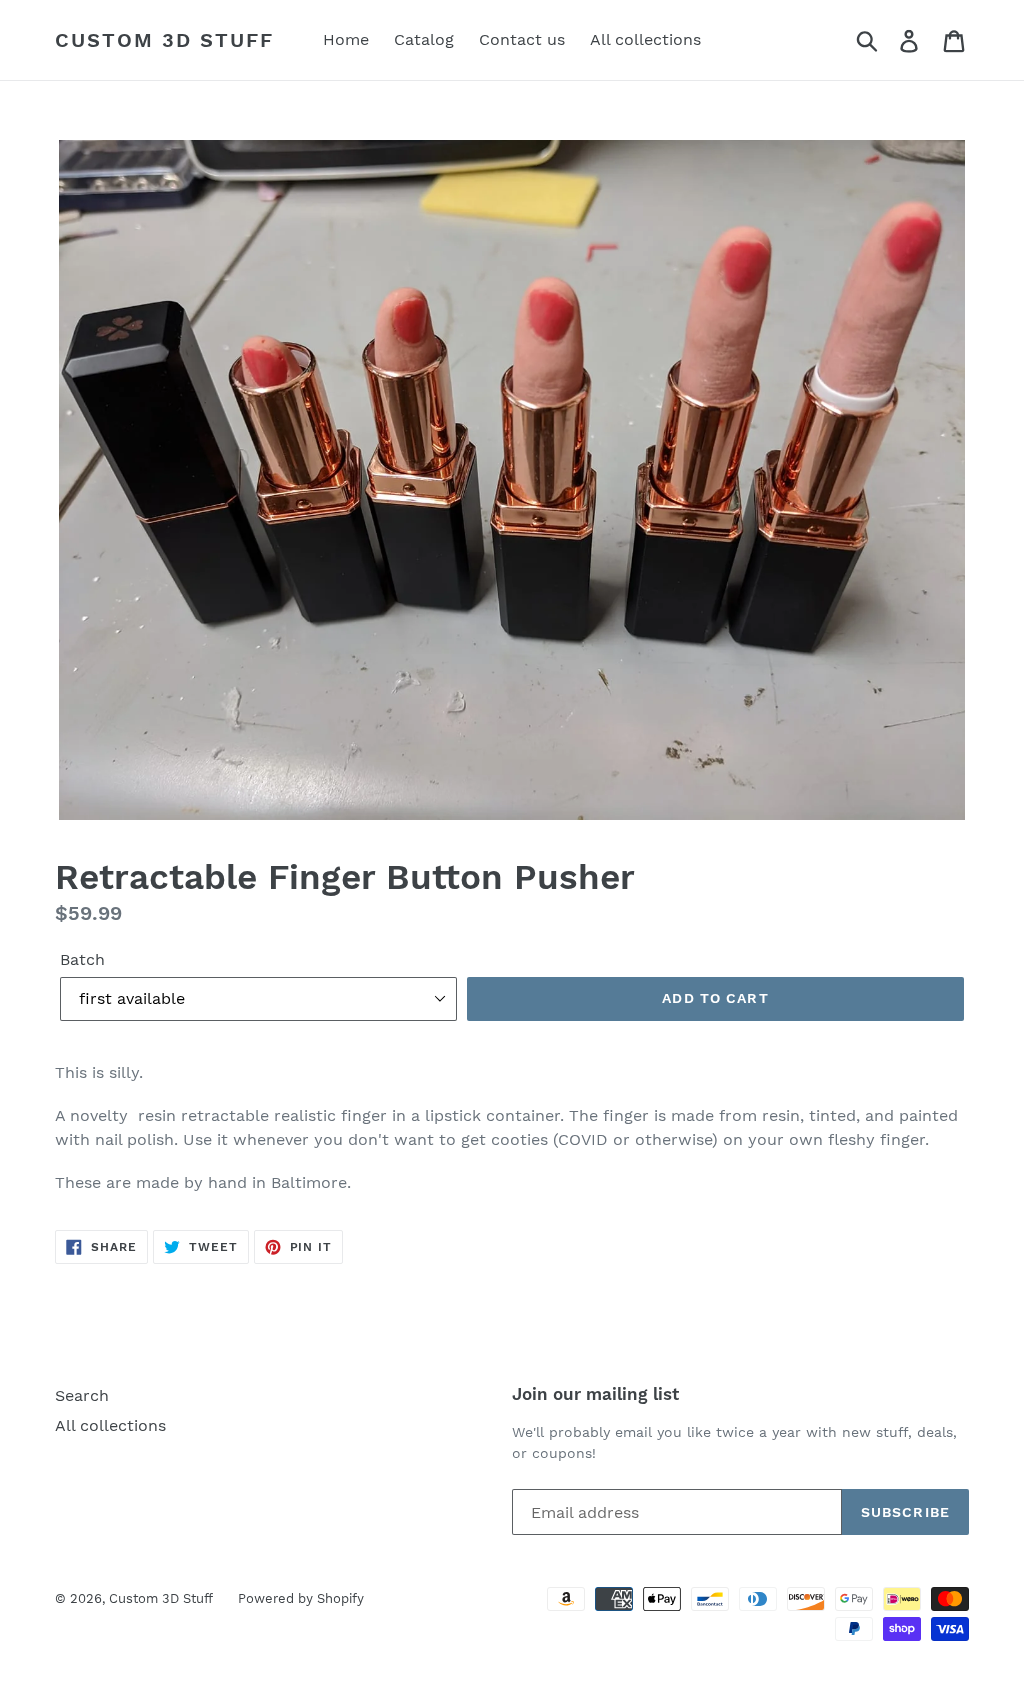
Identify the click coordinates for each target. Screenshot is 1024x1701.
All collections (645, 39)
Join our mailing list (595, 1394)
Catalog (424, 39)
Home (346, 39)
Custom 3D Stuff (164, 40)
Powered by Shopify (301, 1598)
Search (82, 1395)
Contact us (522, 39)
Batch (82, 959)
